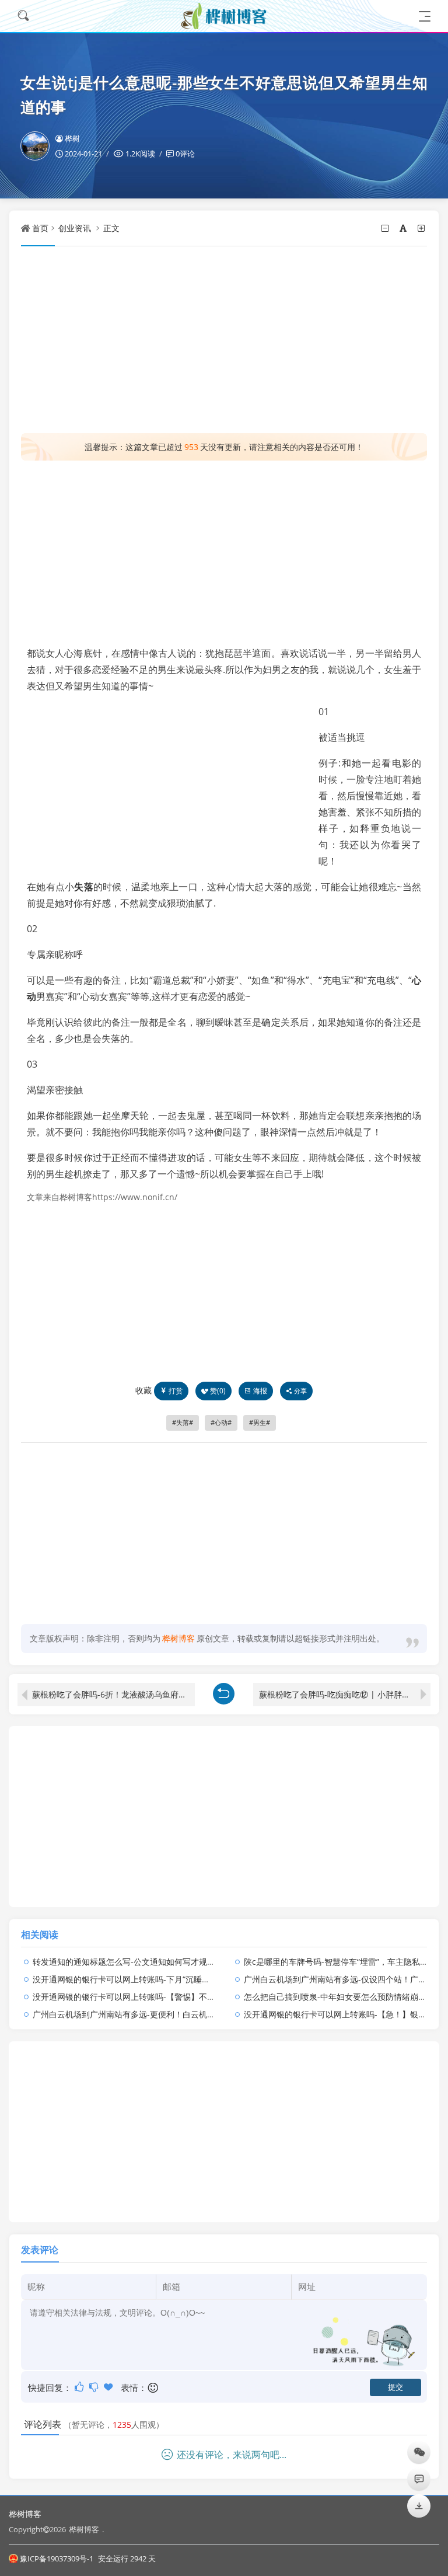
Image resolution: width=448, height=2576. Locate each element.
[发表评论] (419, 2479)
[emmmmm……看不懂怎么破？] (95, 2387)
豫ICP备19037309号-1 (57, 2558)
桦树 (72, 138)
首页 (40, 228)
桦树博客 (25, 2514)
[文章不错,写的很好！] (80, 2387)
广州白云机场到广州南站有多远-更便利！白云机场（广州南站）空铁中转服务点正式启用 (193, 2014)
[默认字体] (404, 228)
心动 (221, 1423)
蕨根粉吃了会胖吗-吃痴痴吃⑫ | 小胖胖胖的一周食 (345, 1694)
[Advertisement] (224, 340)
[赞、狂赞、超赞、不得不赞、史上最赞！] (109, 2387)
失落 (84, 887)
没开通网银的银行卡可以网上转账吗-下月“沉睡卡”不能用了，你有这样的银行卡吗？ (184, 1979)
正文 (111, 228)
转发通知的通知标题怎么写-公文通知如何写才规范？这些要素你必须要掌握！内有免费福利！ (202, 1962)
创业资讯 (75, 228)
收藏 (143, 1390)
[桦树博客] (224, 16)
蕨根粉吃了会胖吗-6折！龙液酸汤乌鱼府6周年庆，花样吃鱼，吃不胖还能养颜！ (113, 1694)
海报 (260, 1391)
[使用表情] (154, 2388)
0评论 (185, 154)
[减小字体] (386, 228)
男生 (260, 1423)
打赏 (176, 1391)
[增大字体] (422, 228)
